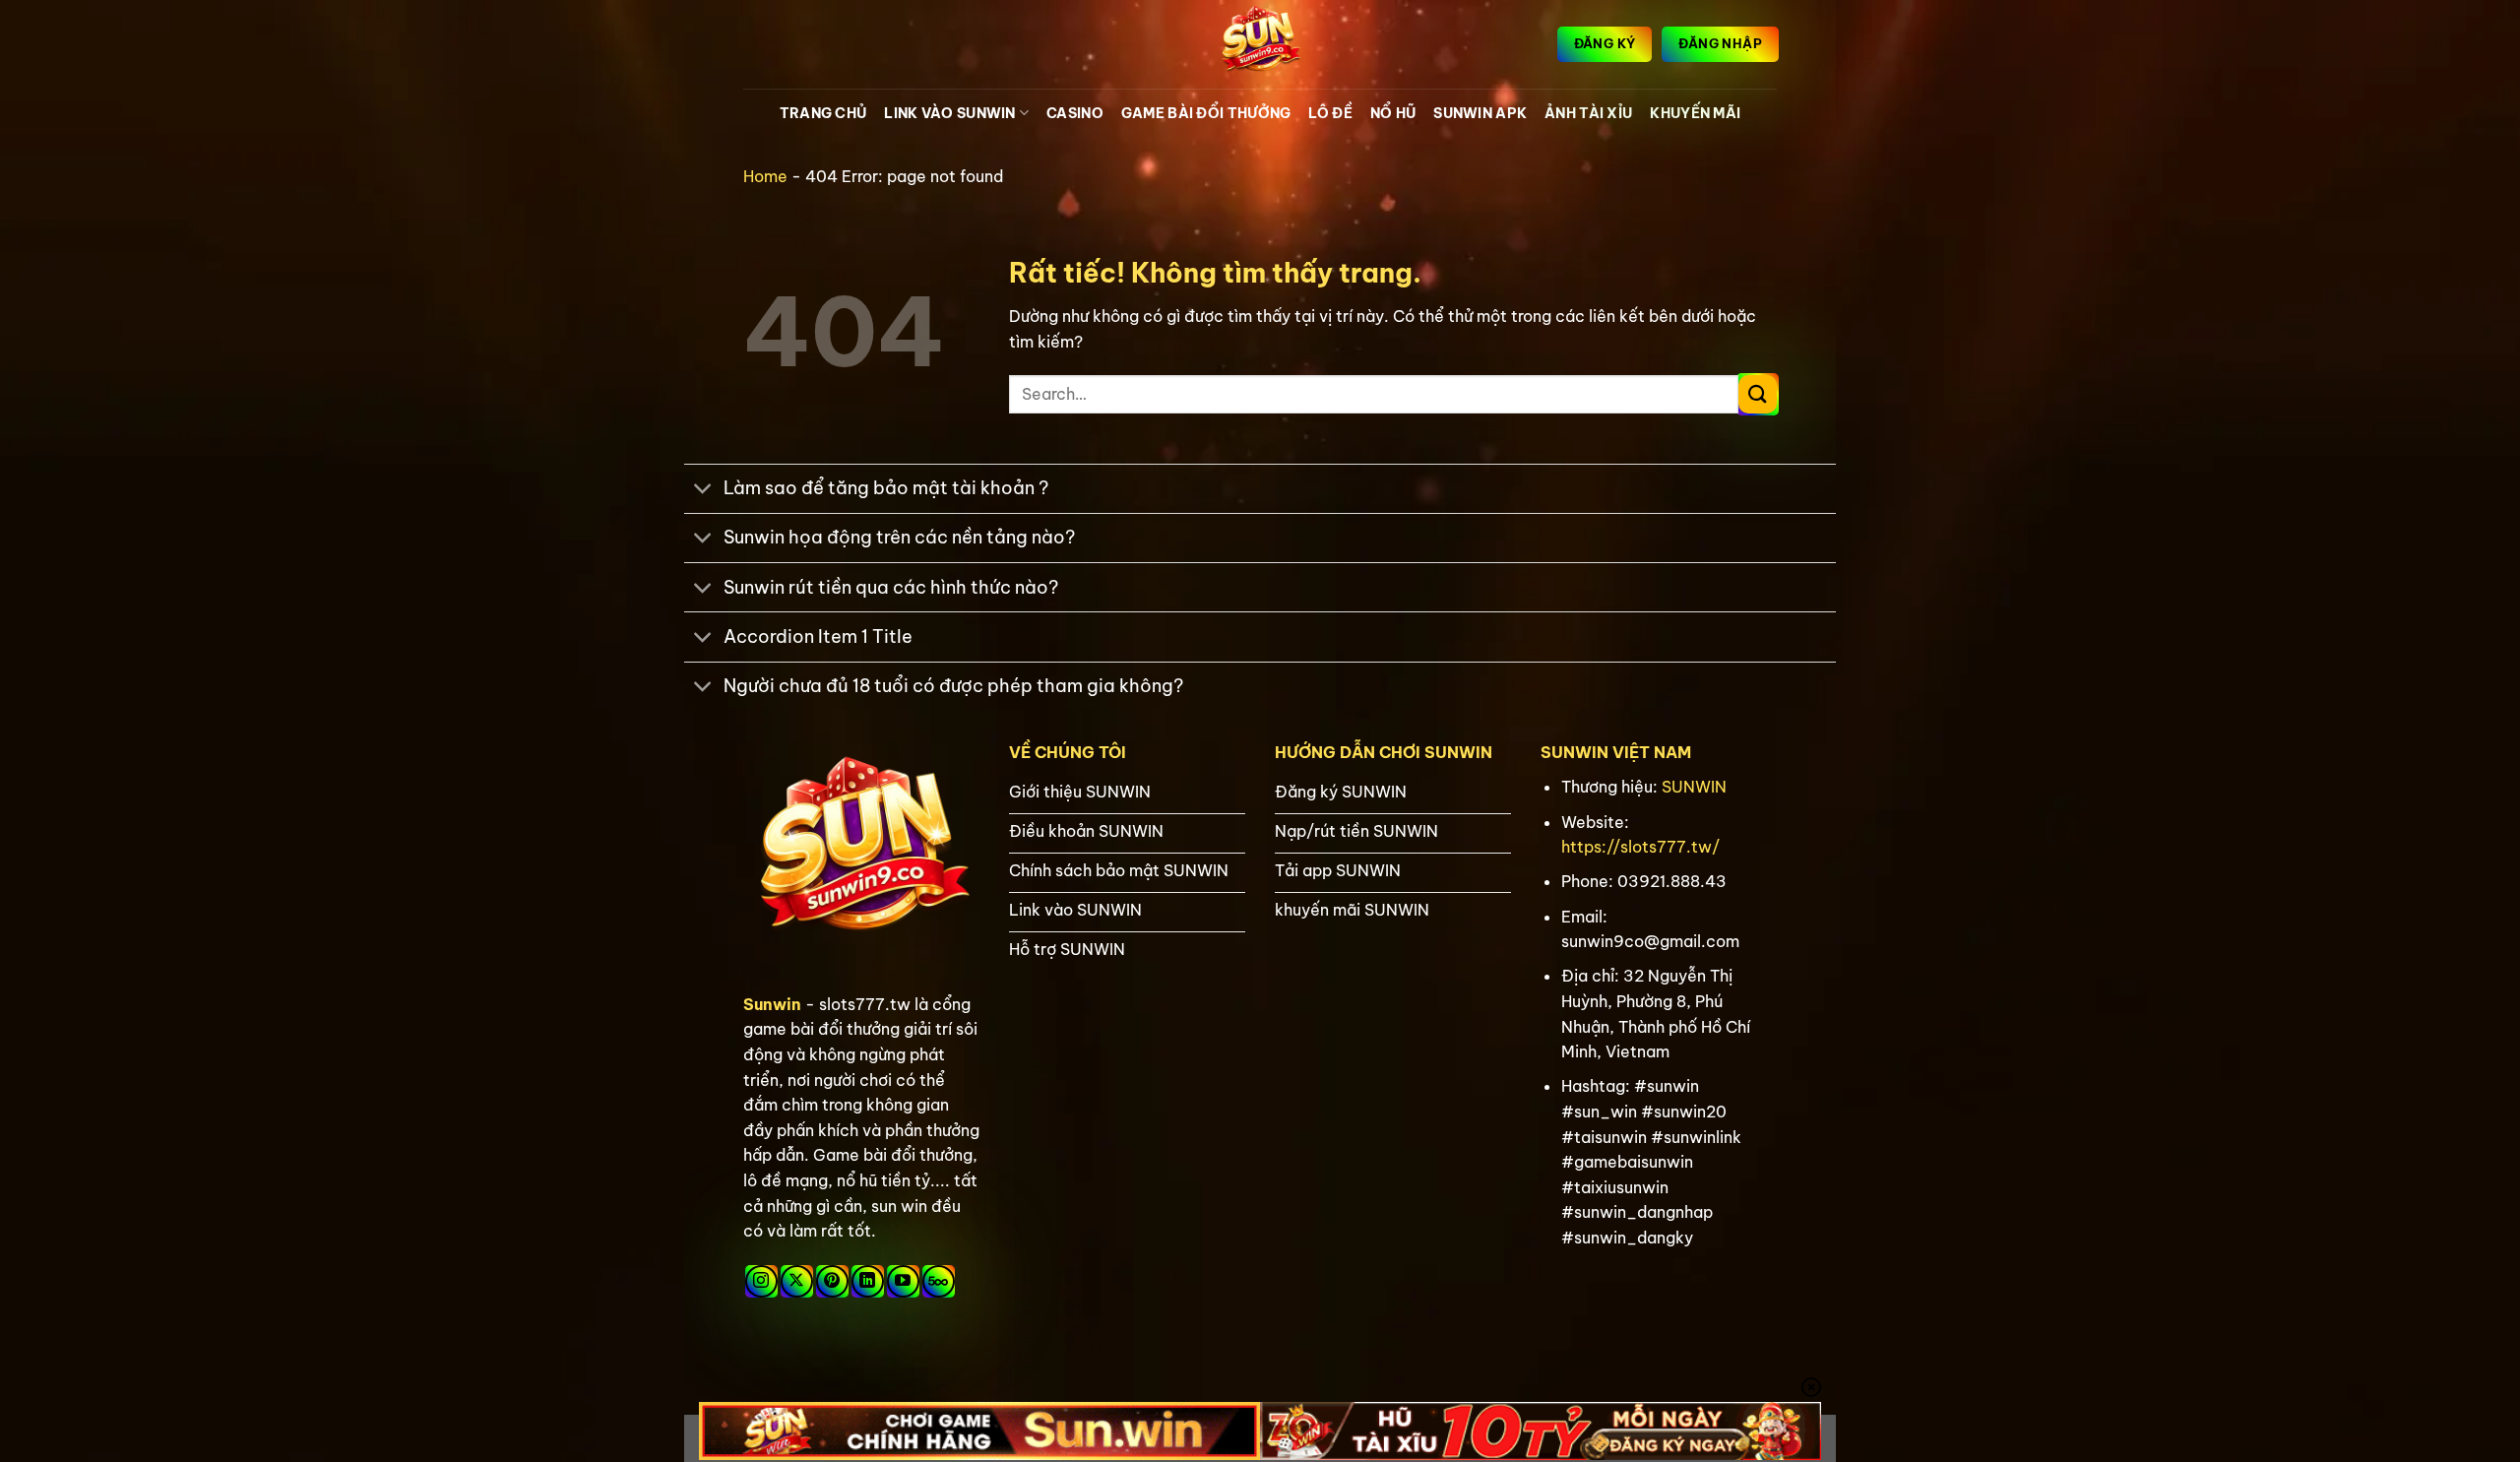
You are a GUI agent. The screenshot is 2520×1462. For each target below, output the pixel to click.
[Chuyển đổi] (703, 491)
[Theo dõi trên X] (797, 1281)
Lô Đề (1330, 113)
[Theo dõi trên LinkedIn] (868, 1281)
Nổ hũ (1393, 113)
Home (765, 176)
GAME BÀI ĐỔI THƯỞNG (1206, 113)
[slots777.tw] (1260, 44)
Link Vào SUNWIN (949, 113)
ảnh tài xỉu (1588, 113)
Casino (1075, 113)
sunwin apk (1480, 113)
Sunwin (772, 1004)
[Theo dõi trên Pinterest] (832, 1281)
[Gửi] (1758, 394)
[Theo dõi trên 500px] (939, 1281)
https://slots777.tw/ (1640, 847)
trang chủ (823, 113)
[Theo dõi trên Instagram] (761, 1281)
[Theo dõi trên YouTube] (903, 1281)
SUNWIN (1694, 787)
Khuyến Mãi (1695, 113)
